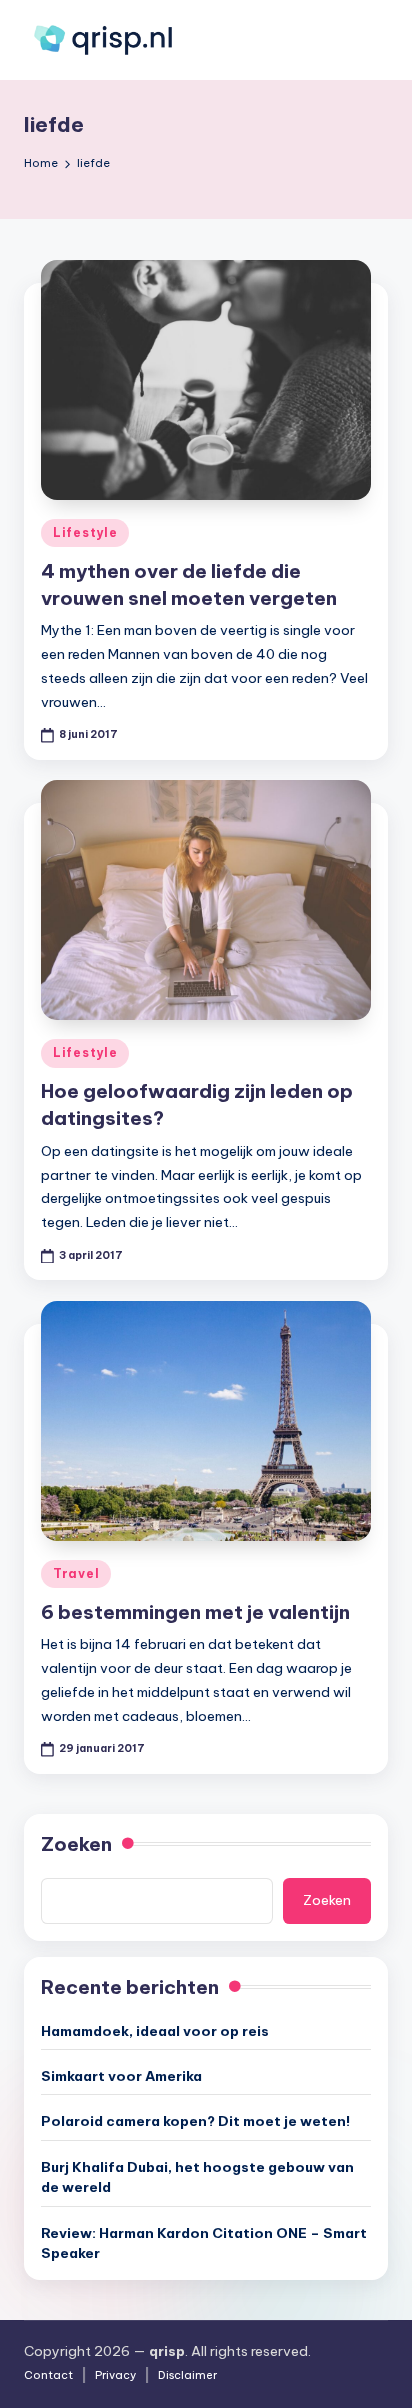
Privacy (115, 2375)
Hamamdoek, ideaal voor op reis (155, 2031)
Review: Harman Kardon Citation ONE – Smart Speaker (204, 2243)
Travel (76, 1573)
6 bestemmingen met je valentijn (195, 1612)
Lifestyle (85, 532)
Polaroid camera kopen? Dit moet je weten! (195, 2121)
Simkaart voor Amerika (121, 2076)
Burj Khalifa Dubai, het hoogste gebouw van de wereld (197, 2177)
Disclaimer (187, 2375)
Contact (48, 2375)
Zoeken (76, 1844)
